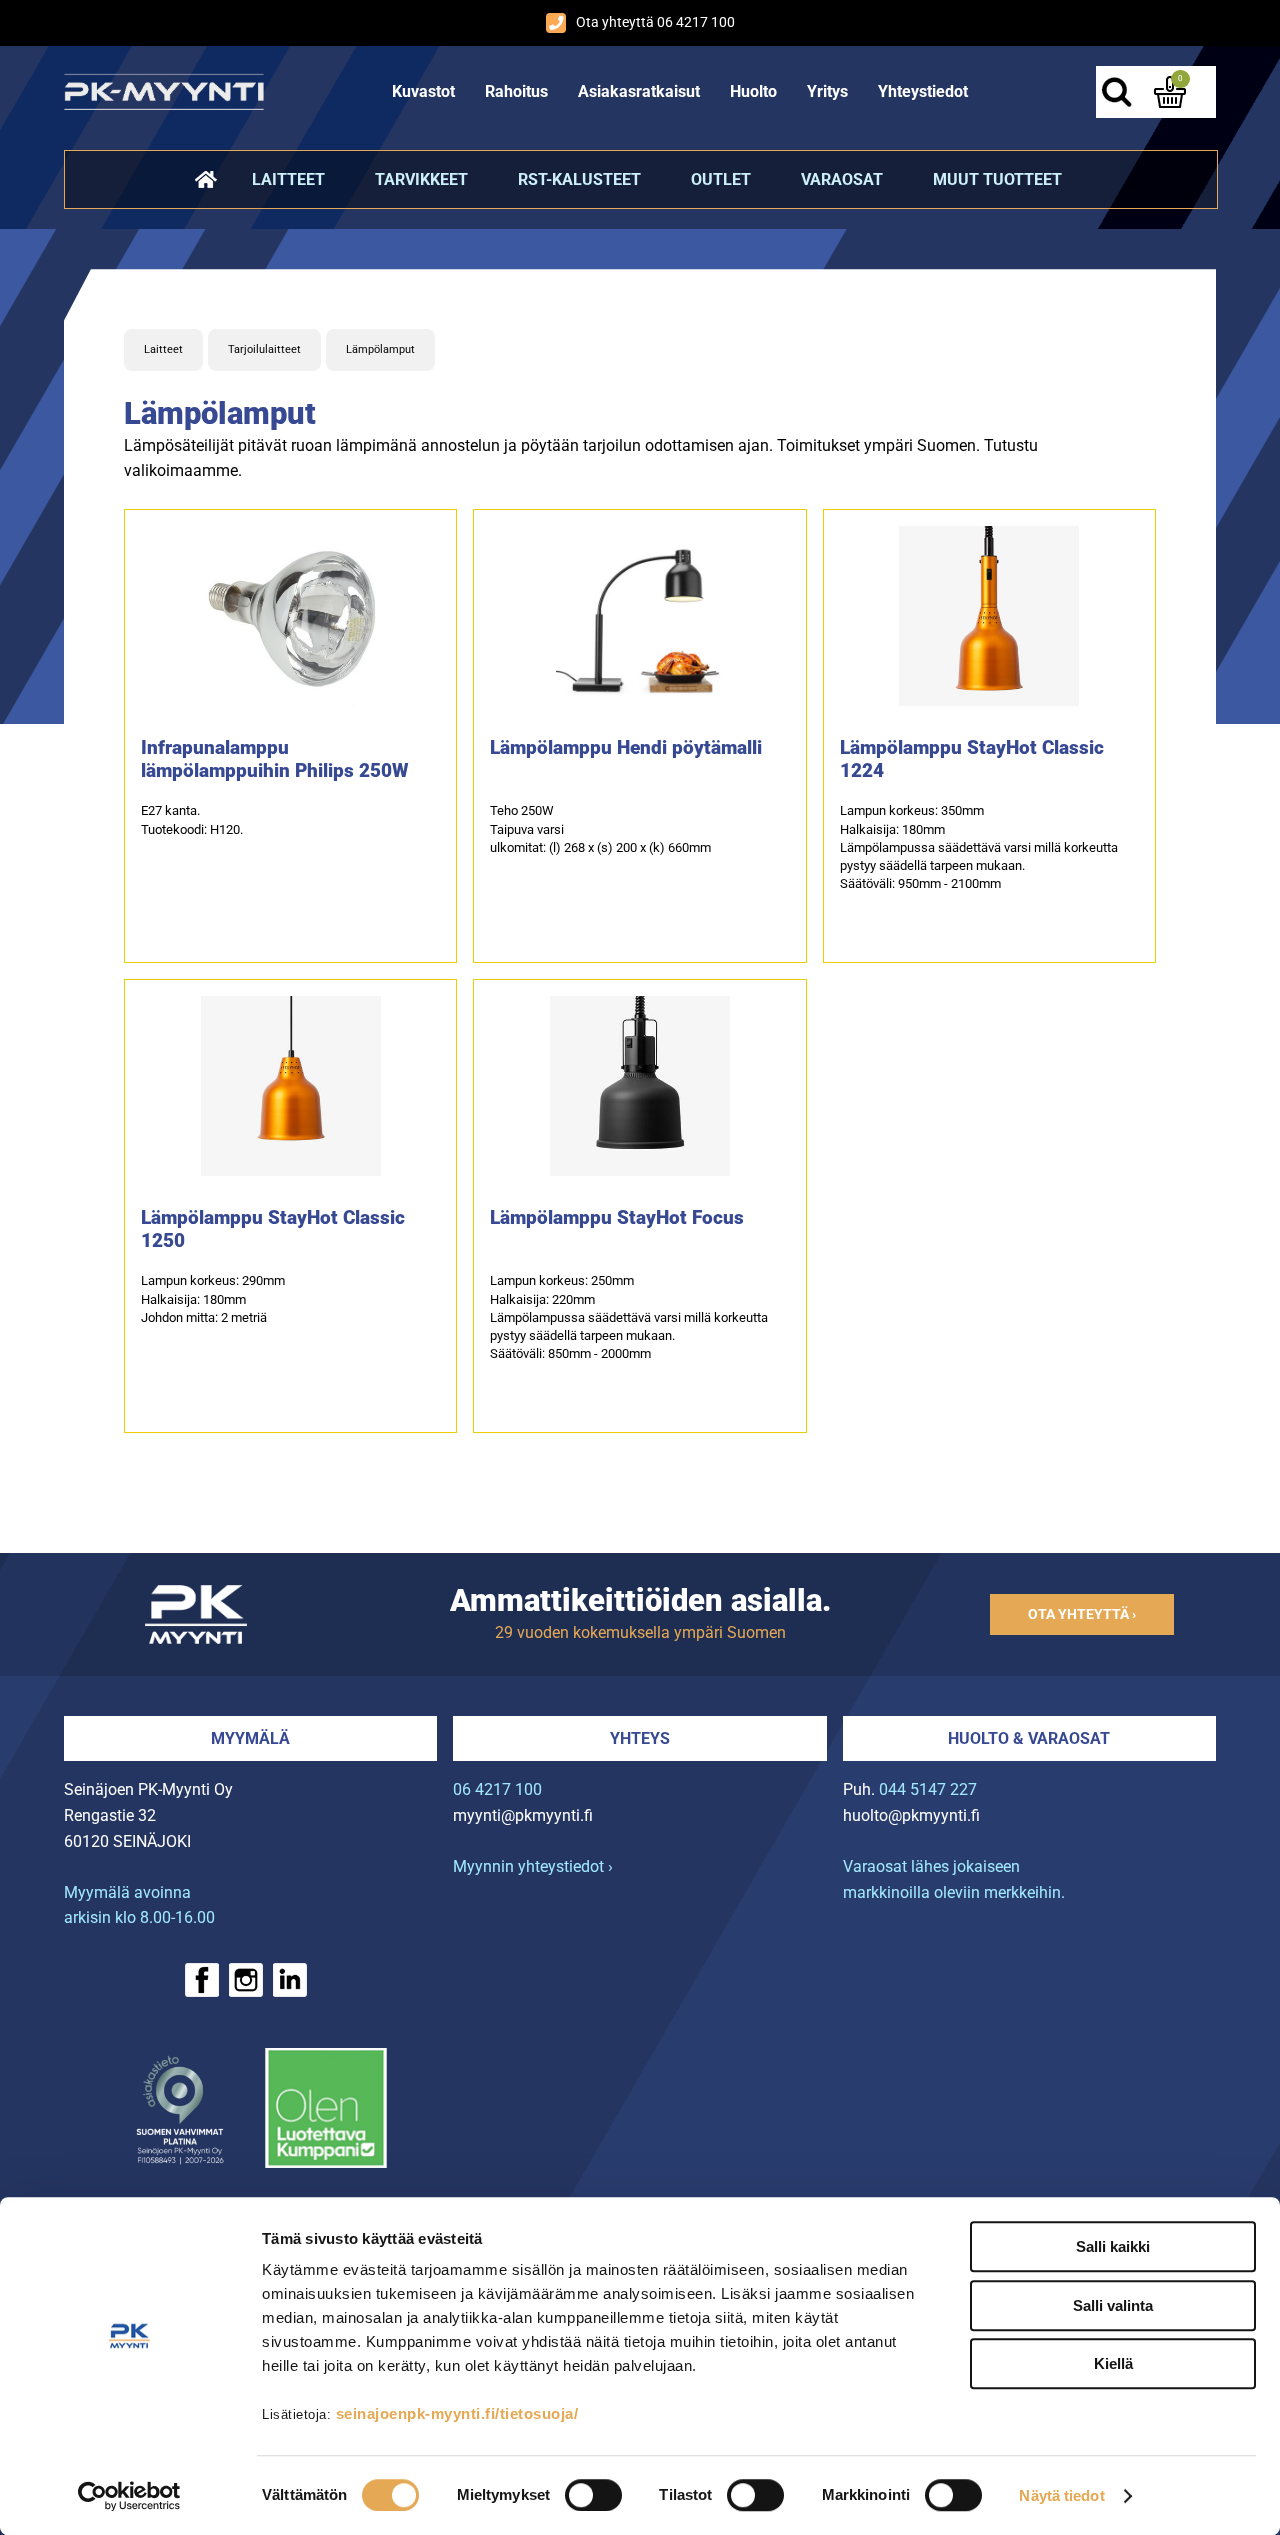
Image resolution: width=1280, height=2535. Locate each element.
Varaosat (842, 179)
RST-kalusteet (579, 179)
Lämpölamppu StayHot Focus (617, 1217)
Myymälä (250, 1738)
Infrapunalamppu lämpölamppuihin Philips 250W (275, 759)
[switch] (593, 2495)
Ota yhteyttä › (1082, 1614)
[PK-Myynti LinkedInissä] (290, 1980)
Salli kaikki (1113, 2246)
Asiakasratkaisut (639, 91)
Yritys (827, 91)
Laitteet (288, 179)
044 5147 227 (928, 1789)
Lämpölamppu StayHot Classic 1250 (273, 1229)
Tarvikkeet (421, 179)
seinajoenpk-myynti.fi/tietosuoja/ (457, 2413)
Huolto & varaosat (1029, 1738)
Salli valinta (1113, 2305)
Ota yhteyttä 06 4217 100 (655, 22)
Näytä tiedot (1061, 2495)
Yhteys (640, 1738)
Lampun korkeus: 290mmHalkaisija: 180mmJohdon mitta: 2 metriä (213, 1298)
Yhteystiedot (923, 91)
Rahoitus (516, 91)
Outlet (721, 179)
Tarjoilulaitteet (264, 349)
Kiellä (1113, 2363)
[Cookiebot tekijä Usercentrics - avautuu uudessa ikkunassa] (129, 2496)
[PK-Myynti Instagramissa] (246, 1980)
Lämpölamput (380, 349)
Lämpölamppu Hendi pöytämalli (626, 747)
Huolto (753, 91)
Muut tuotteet (997, 179)
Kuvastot (423, 91)
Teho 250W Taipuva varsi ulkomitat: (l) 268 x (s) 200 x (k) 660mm (600, 828)
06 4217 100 (497, 1789)
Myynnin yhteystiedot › (533, 1866)
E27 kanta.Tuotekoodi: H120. (192, 819)
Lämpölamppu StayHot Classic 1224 (972, 759)
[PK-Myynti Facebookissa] (202, 1980)
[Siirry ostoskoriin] (1170, 92)
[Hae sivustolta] (1116, 92)
